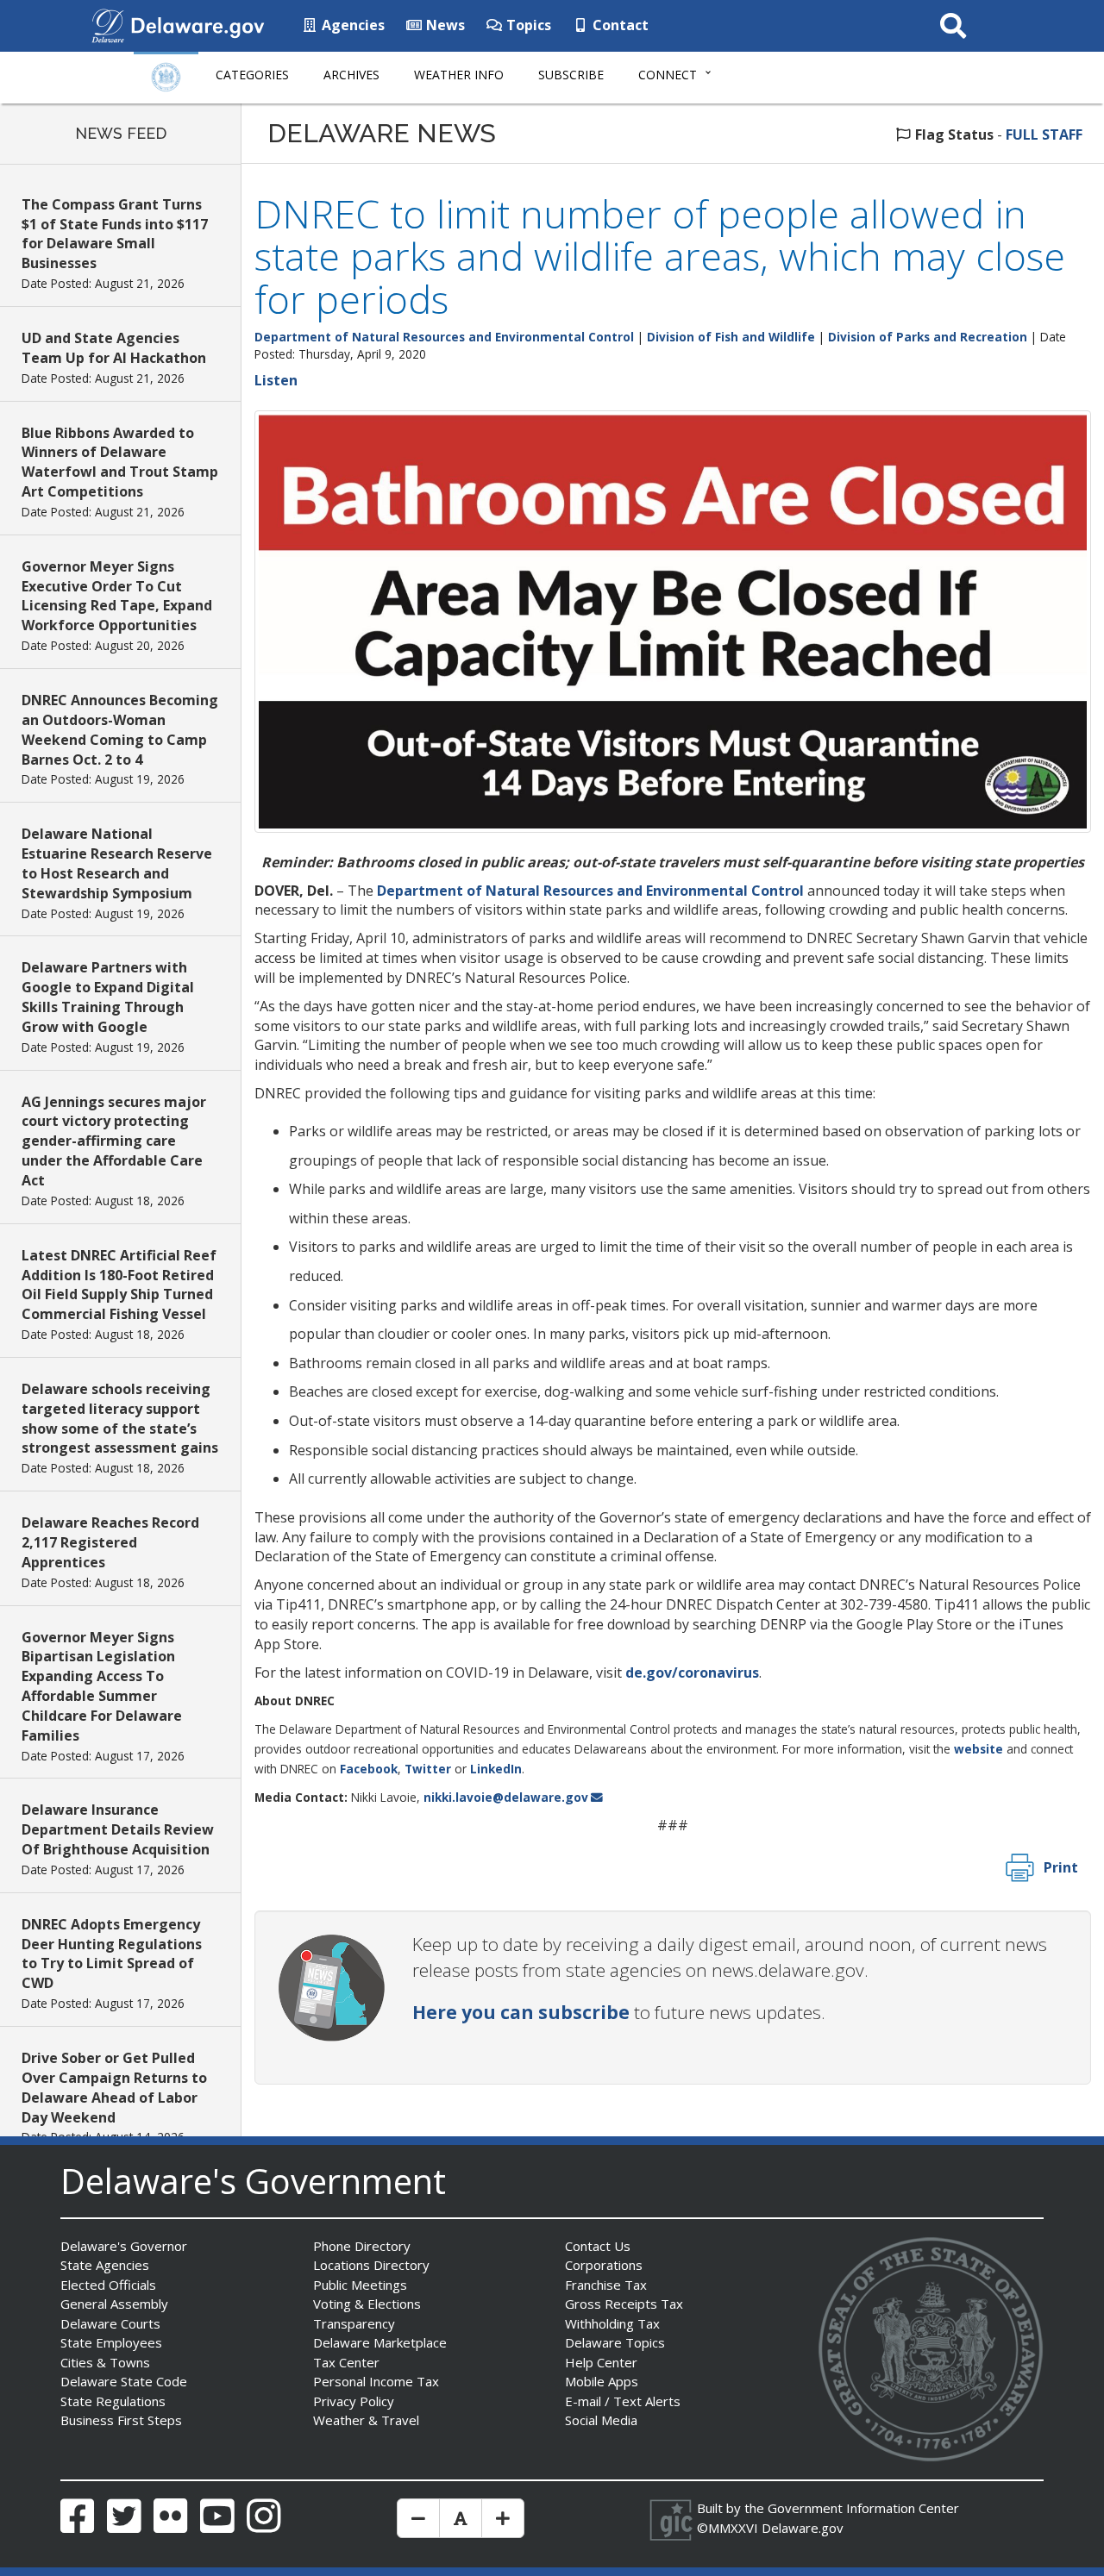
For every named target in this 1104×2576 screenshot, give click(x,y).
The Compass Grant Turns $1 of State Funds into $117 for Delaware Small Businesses (115, 234)
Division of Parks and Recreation (928, 337)
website (979, 1749)
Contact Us (598, 2246)
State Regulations (113, 2401)
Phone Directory (362, 2246)
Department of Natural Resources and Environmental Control (444, 337)
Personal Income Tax (376, 2381)
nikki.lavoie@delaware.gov (506, 1797)
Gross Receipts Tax (624, 2304)
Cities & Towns (105, 2362)
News (444, 25)
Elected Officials (108, 2285)
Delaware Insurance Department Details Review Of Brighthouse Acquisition (118, 1829)
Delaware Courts (110, 2323)
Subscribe (571, 75)
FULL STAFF (1044, 134)
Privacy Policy (354, 2401)
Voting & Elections (367, 2304)
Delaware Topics (615, 2342)
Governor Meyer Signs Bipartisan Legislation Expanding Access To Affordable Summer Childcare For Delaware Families (102, 1686)
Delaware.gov (803, 2528)
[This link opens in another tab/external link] (108, 24)
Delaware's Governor (124, 2246)
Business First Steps (121, 2420)
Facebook (369, 1769)
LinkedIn (496, 1769)
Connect (668, 75)
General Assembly (114, 2304)
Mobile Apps (602, 2381)
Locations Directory (371, 2265)
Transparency (354, 2323)
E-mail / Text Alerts (623, 2401)
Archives (351, 75)
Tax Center (346, 2362)
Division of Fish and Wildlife (731, 337)
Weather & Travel (366, 2420)
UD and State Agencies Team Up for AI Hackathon (114, 348)
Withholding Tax (612, 2323)
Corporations (604, 2265)
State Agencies (105, 2265)
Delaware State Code (124, 2381)
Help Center (601, 2362)
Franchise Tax (606, 2285)
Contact (619, 25)
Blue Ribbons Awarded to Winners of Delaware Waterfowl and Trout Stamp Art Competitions (120, 463)
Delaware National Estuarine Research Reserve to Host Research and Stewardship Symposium (117, 863)
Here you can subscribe (521, 2012)
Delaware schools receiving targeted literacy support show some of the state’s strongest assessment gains (120, 1419)
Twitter (428, 1769)
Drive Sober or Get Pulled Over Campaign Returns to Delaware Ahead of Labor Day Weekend (114, 2088)
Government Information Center (863, 2508)
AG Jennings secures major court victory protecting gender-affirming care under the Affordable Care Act (114, 1141)
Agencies (351, 25)
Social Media (601, 2420)
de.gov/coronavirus (692, 1673)
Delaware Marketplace (380, 2342)
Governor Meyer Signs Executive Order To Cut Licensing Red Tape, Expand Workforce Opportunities (117, 596)
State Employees (111, 2342)
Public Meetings (360, 2285)
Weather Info (459, 75)
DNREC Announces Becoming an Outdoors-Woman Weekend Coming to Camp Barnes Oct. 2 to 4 (120, 730)
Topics (527, 25)
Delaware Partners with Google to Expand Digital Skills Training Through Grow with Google (108, 997)
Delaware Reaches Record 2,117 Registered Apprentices (110, 1542)
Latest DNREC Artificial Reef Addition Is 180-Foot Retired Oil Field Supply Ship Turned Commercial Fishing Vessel (119, 1285)
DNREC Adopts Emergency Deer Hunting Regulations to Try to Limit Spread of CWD (112, 1954)
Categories (252, 75)
